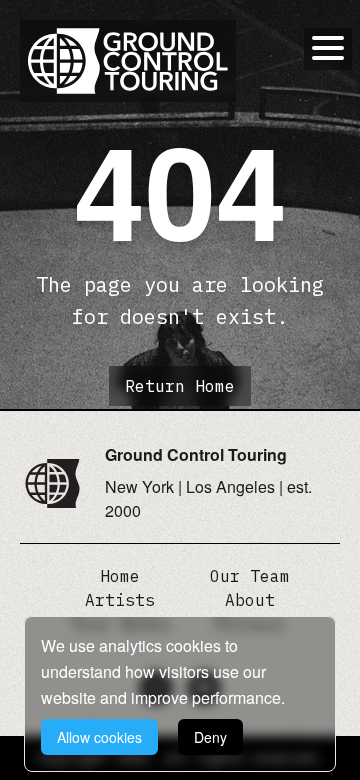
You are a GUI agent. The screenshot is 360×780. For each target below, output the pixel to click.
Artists (120, 600)
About (250, 600)
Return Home (180, 386)
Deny (210, 737)
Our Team (250, 576)
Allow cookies (99, 737)
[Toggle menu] (328, 48)
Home (120, 576)
